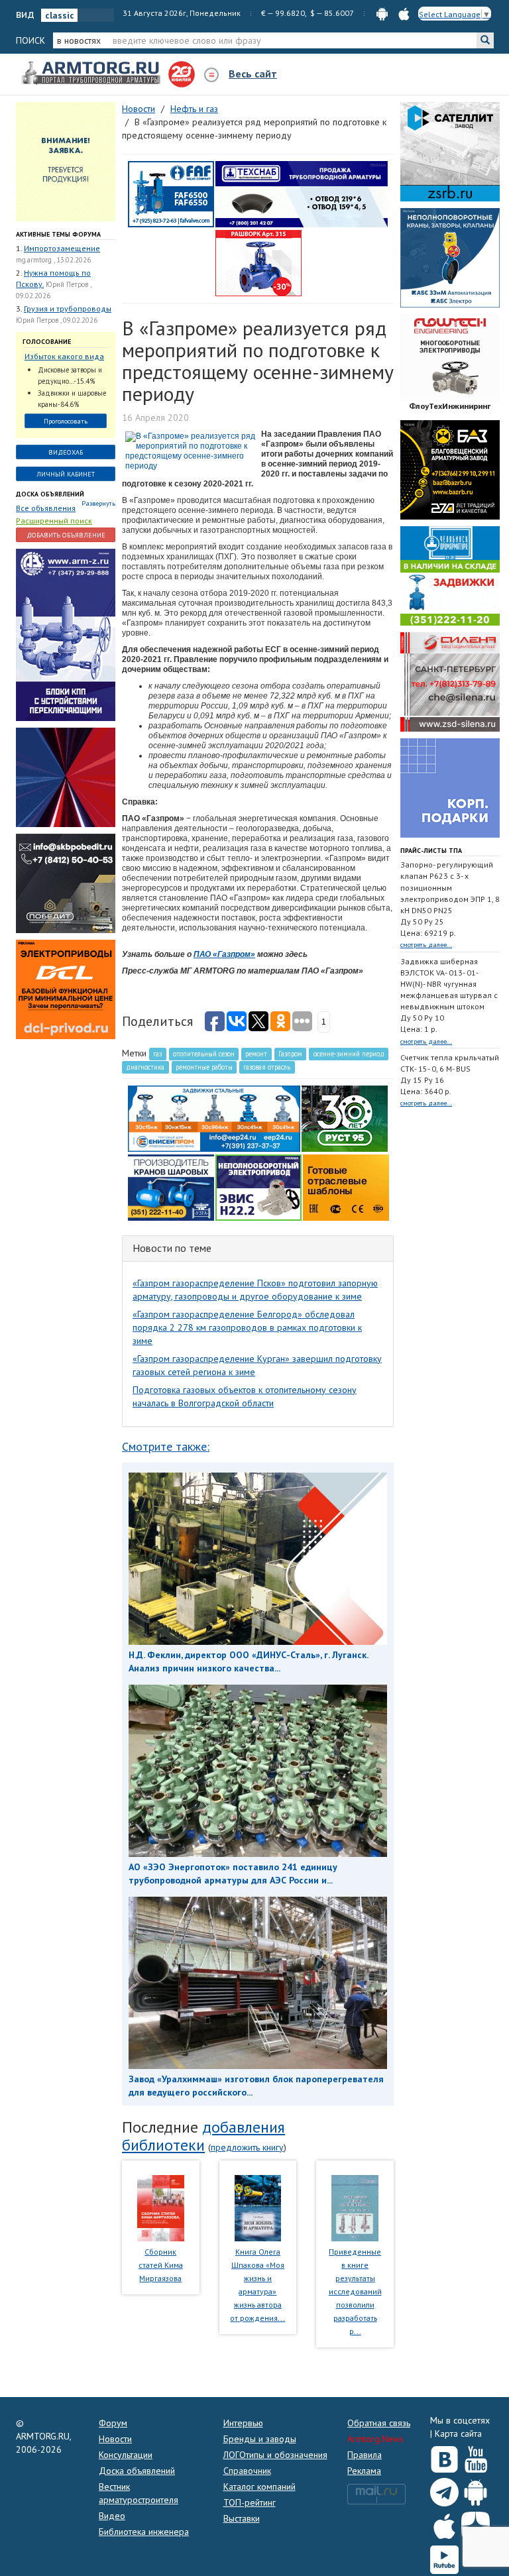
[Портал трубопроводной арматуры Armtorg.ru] (92, 74)
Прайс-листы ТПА (431, 851)
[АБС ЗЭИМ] (450, 257)
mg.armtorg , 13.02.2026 (53, 260)
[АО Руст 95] (345, 1118)
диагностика (145, 1067)
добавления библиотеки (203, 2136)
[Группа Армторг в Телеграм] (444, 2490)
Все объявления (46, 508)
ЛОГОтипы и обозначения (275, 2455)
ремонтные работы (204, 1067)
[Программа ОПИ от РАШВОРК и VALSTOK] (258, 262)
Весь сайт (253, 74)
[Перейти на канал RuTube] (444, 2557)
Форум (113, 2423)
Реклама (364, 2471)
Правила (365, 2455)
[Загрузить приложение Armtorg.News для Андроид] (476, 2489)
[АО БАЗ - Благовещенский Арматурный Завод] (450, 469)
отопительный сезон (204, 1054)
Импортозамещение (62, 248)
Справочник (247, 2471)
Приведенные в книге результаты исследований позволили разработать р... (355, 2291)
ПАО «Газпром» (224, 954)
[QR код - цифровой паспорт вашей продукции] (346, 1187)
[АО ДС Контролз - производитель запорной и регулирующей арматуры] (66, 777)
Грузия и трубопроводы (68, 308)
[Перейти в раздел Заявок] (66, 161)
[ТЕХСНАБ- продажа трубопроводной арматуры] (302, 194)
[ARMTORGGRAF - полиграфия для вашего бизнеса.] (450, 787)
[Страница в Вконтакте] (444, 2457)
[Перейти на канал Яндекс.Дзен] (476, 2523)
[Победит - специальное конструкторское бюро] (66, 883)
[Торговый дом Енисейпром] (214, 1118)
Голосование (47, 342)
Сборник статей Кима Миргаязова (161, 2265)
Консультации (126, 2455)
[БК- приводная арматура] (66, 989)
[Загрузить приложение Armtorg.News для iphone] (444, 2523)
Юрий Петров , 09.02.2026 (57, 320)
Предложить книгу (247, 2147)
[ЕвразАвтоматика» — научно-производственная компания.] (258, 1187)
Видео (112, 2516)
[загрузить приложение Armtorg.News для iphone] (404, 13)
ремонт (256, 1054)
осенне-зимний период (349, 1054)
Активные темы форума (58, 234)
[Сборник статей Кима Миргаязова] (161, 2207)
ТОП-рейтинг (250, 2502)
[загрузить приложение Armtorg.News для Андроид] (382, 13)
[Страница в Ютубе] (476, 2457)
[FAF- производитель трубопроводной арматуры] (171, 194)
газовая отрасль (267, 1067)
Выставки (242, 2518)
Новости (115, 2439)
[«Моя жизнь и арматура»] (258, 2207)
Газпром (290, 1054)
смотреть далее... (426, 945)
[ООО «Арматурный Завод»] (66, 634)
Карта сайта (458, 2434)
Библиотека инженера (144, 2532)
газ (157, 1054)
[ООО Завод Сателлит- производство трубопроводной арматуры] (450, 151)
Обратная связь (379, 2423)
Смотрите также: (166, 1446)
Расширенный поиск (54, 521)
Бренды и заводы (260, 2439)
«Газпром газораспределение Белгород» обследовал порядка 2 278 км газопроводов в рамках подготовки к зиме (247, 1327)
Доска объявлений (50, 494)
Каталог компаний (259, 2487)
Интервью (243, 2423)
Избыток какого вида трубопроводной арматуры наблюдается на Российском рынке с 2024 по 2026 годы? (64, 357)
